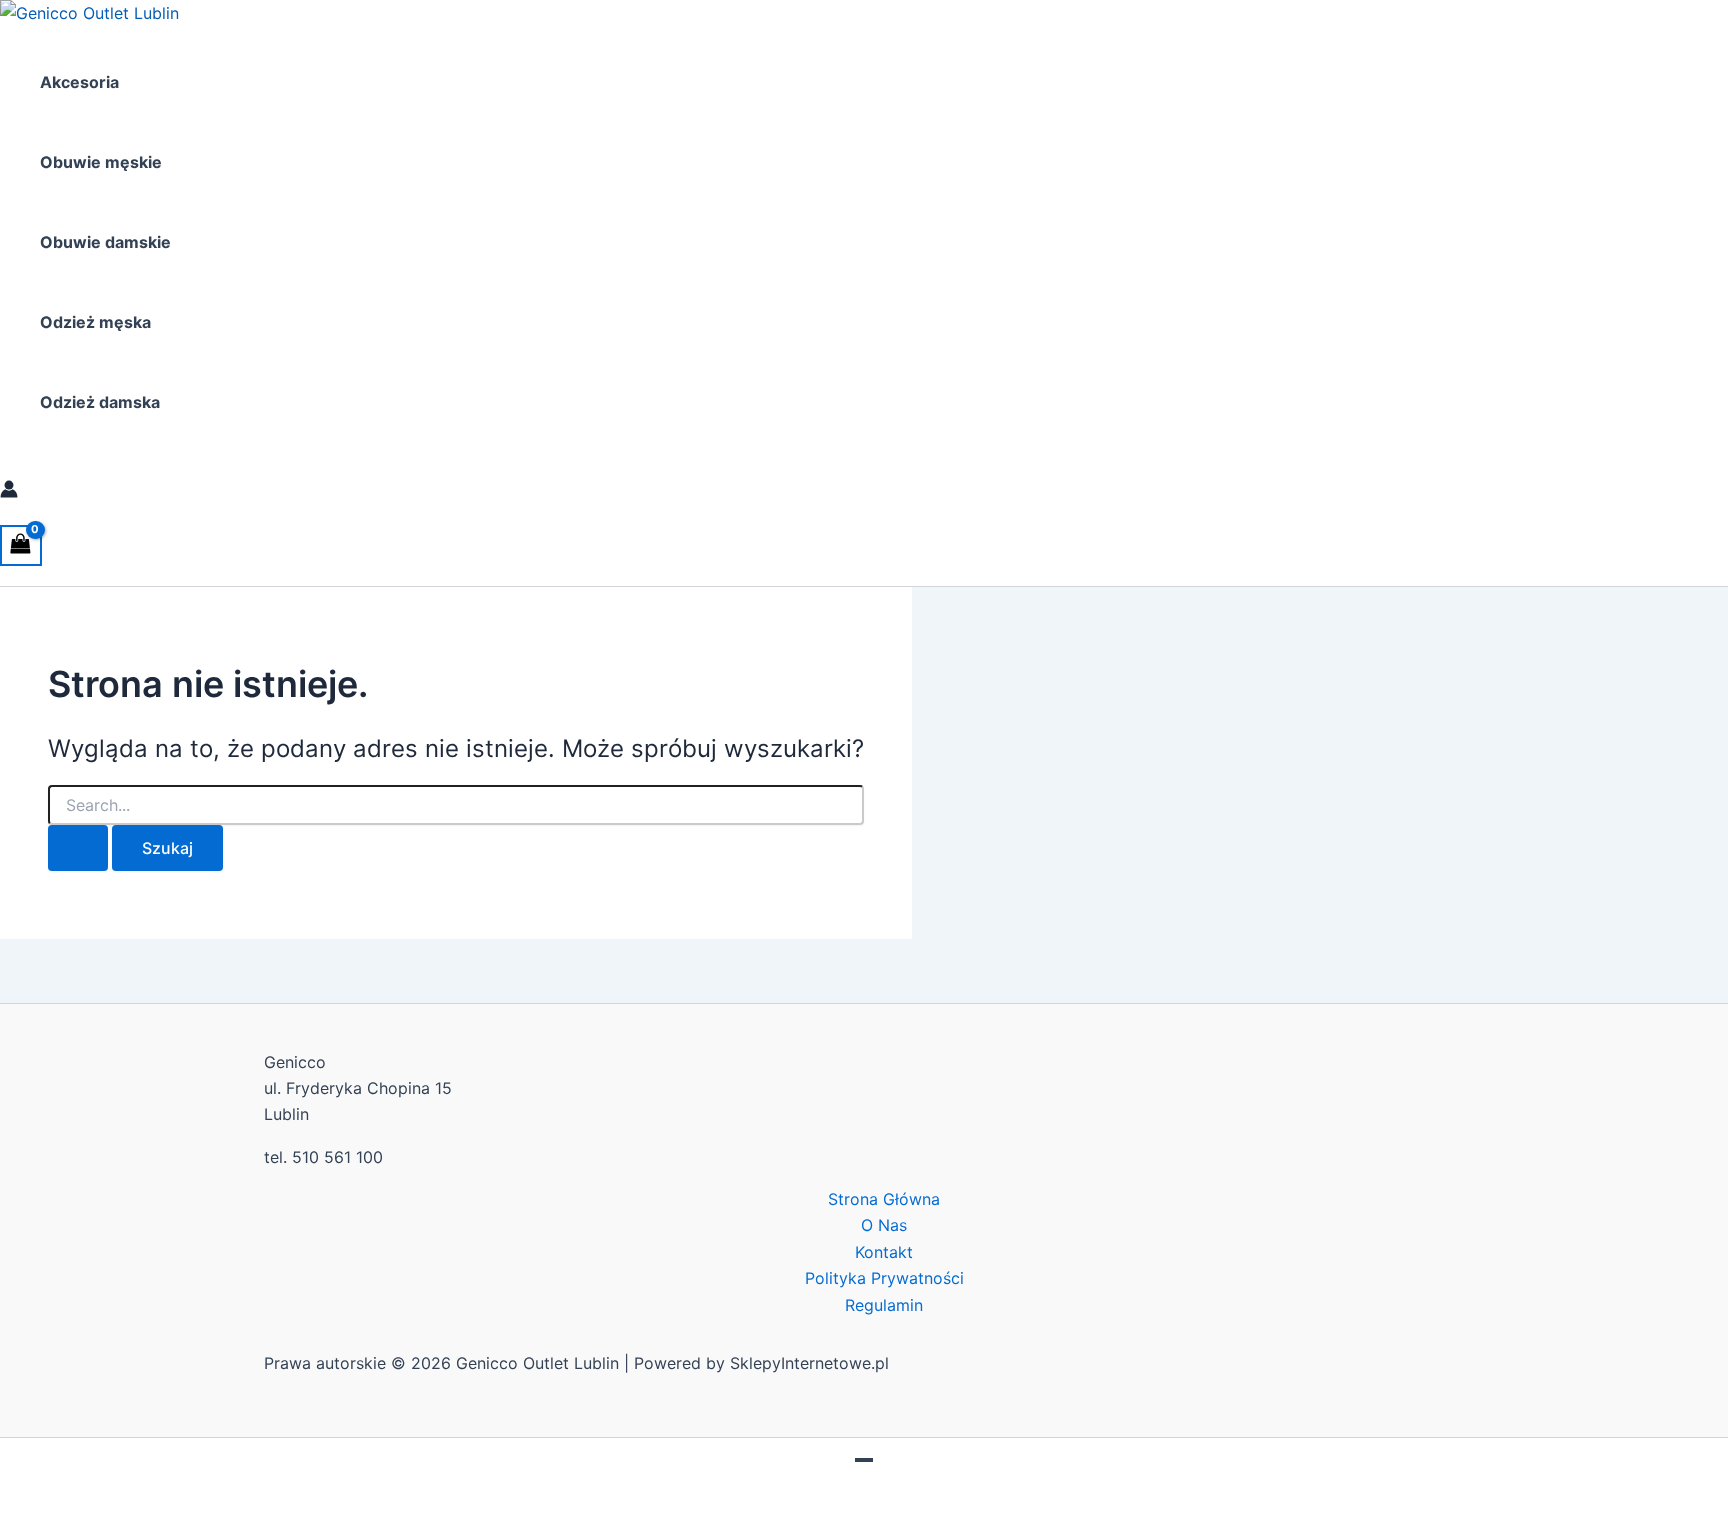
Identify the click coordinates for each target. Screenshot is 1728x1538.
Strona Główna (884, 1199)
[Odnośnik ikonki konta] (9, 492)
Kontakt (884, 1252)
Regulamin (884, 1305)
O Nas (884, 1225)
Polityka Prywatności (884, 1278)
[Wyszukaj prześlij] (78, 848)
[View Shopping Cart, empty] (21, 545)
